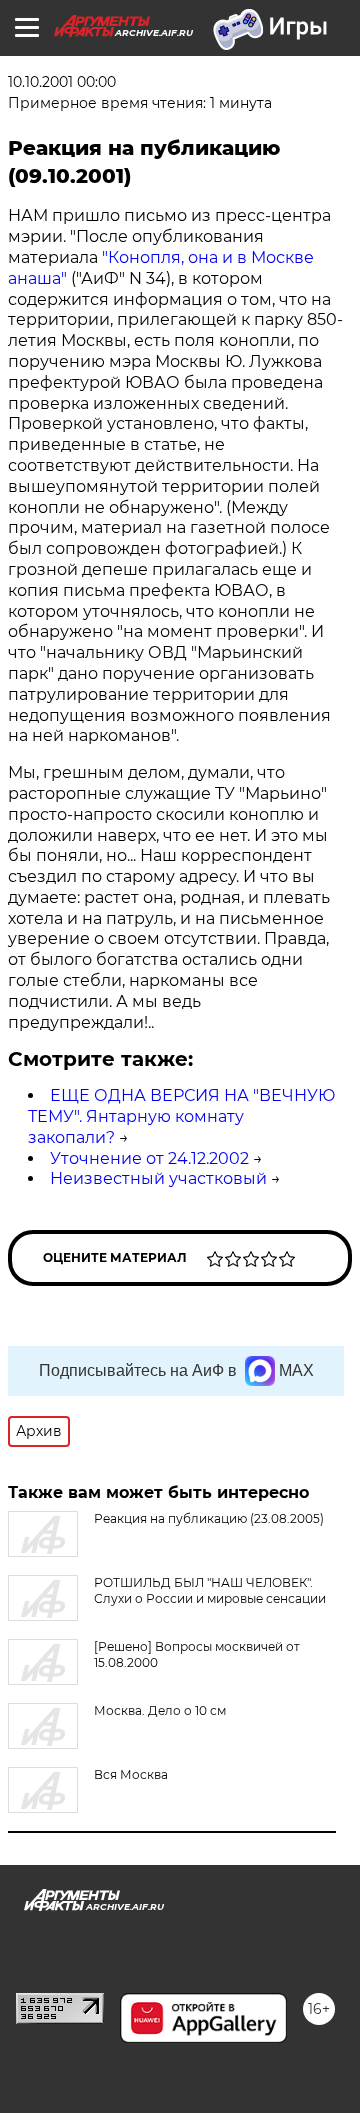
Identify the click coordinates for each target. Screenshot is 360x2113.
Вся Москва (131, 1774)
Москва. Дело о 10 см (160, 1710)
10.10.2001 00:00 (62, 82)
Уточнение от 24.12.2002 (149, 1158)
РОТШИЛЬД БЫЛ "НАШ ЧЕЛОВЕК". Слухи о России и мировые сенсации (210, 1590)
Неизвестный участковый (158, 1178)
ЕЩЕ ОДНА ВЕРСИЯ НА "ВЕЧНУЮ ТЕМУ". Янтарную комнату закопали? (181, 1116)
